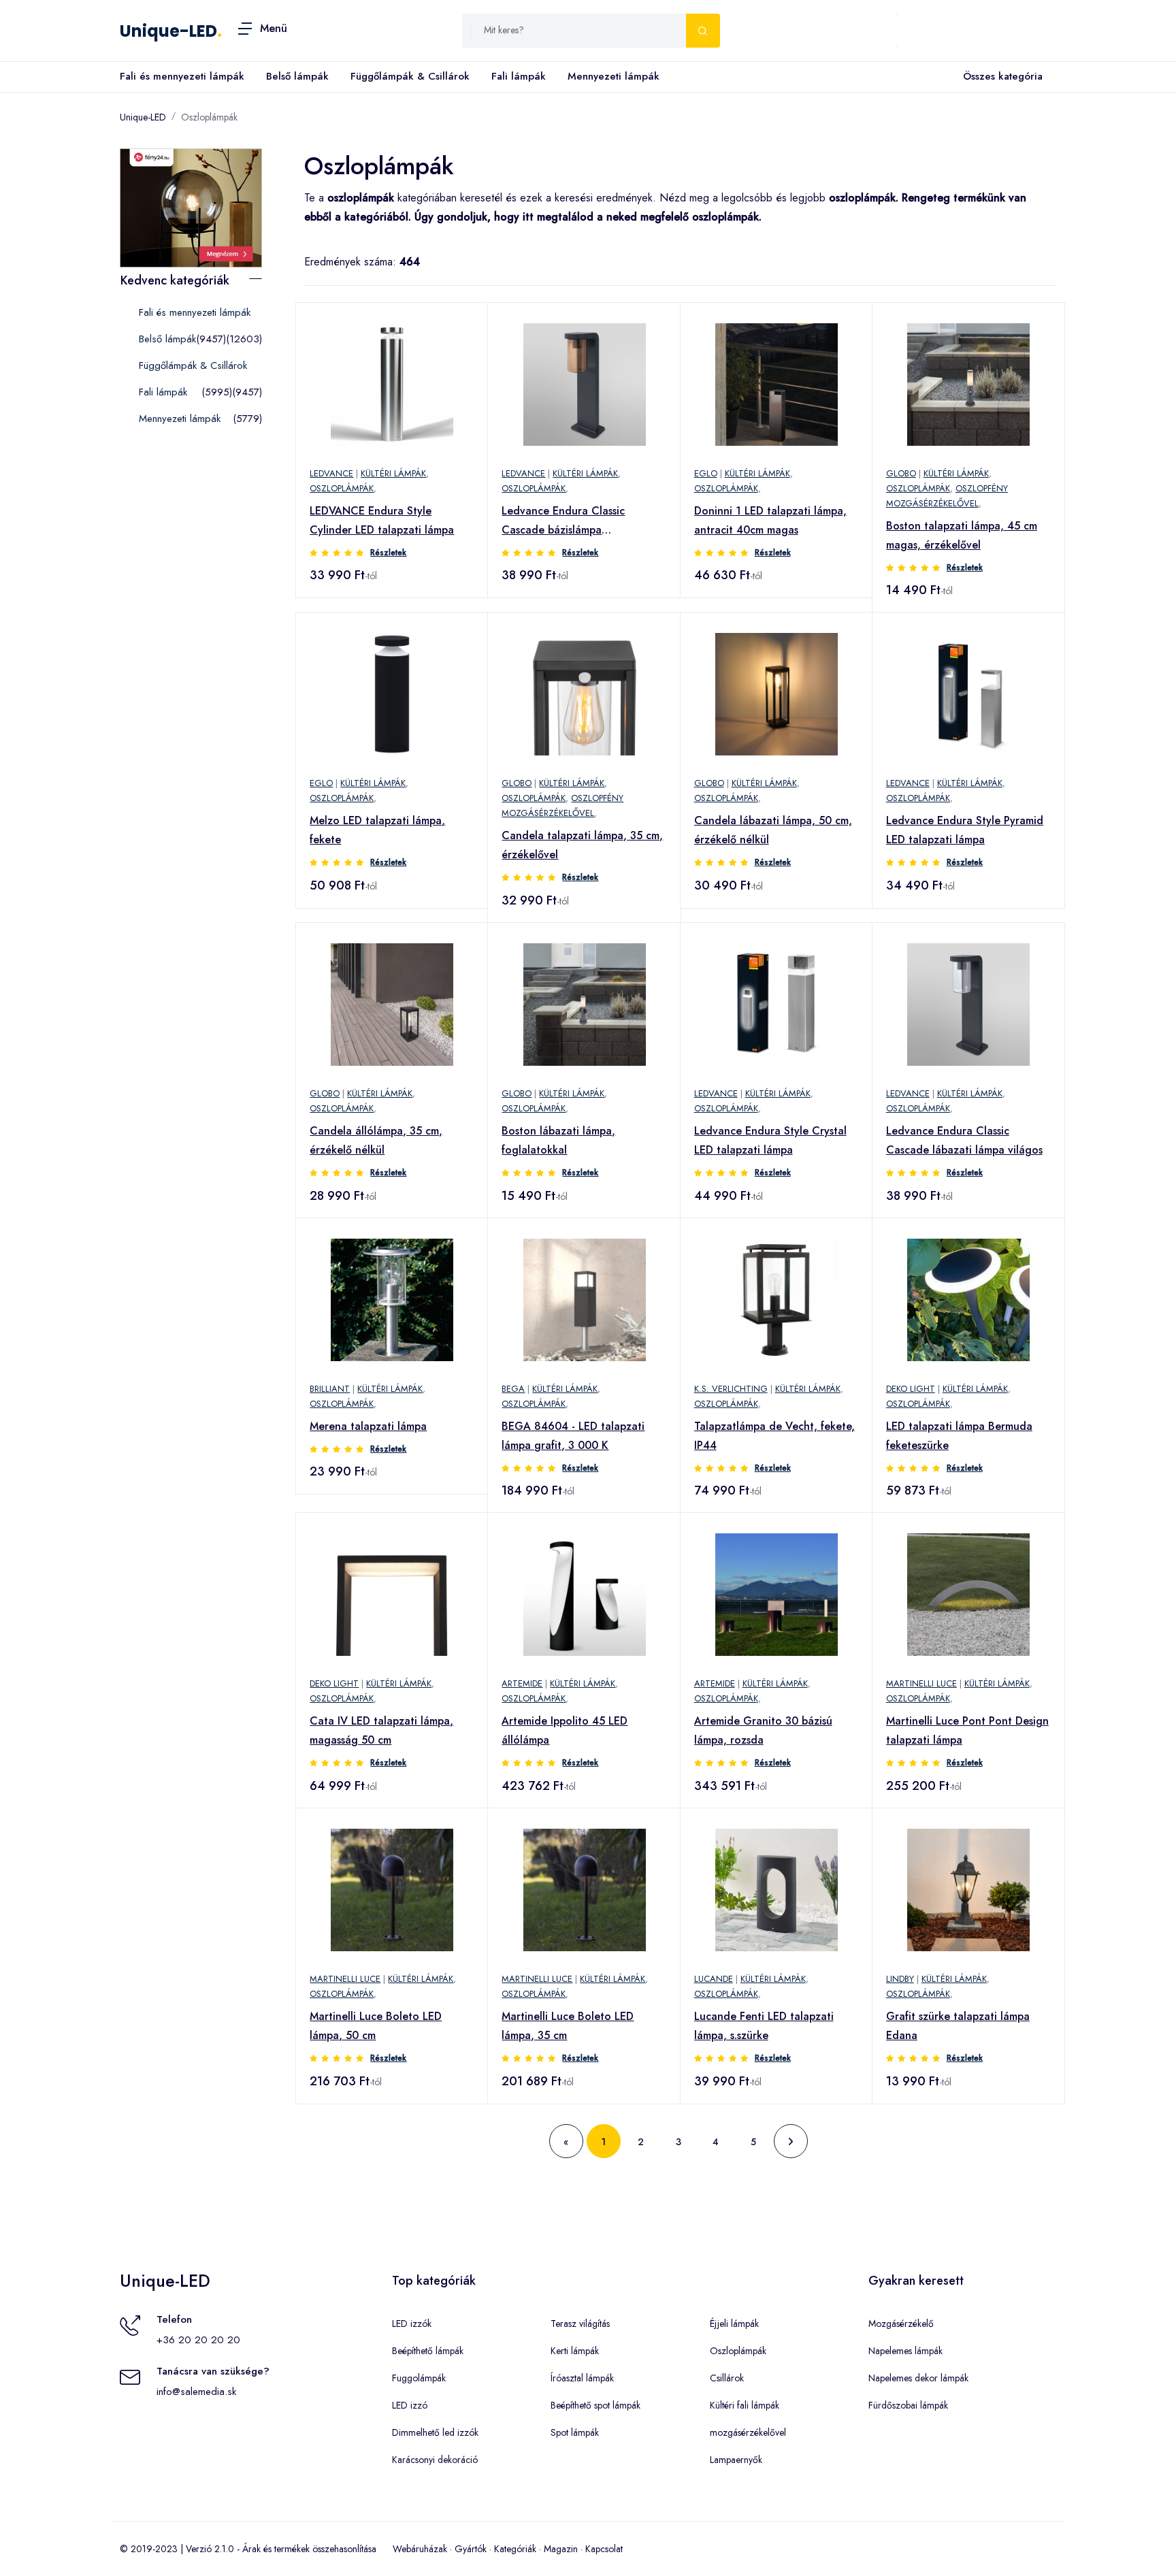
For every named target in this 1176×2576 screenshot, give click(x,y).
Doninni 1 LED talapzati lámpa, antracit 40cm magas (770, 520)
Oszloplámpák (209, 117)
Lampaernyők (736, 2460)
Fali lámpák (519, 76)
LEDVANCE (331, 473)
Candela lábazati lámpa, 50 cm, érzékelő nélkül (773, 830)
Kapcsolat (604, 2549)
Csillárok (727, 2378)
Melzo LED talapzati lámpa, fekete (377, 830)
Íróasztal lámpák (582, 2378)
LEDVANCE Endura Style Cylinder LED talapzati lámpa (382, 520)
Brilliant (330, 1389)
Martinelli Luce (921, 1683)
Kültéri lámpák (393, 473)
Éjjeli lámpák (734, 2324)
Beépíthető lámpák (428, 2351)
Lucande (714, 1979)
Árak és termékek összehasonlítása (309, 2549)
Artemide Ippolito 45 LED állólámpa (565, 1730)
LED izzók (412, 2324)
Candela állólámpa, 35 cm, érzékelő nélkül (376, 1140)
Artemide (522, 1683)
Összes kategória (1003, 76)
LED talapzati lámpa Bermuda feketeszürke (959, 1436)
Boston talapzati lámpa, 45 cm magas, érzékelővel (962, 535)
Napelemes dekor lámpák (918, 2378)
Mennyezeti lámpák (614, 76)
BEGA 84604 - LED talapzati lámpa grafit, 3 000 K (573, 1436)
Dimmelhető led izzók (435, 2432)
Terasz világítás (580, 2324)
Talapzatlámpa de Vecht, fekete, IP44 (774, 1436)
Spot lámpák (575, 2432)
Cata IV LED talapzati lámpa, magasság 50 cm (381, 1730)
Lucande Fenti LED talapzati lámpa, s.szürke (764, 2026)
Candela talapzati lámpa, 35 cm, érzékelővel (582, 845)
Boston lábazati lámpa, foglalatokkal (558, 1140)
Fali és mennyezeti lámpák (182, 76)
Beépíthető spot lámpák (595, 2405)
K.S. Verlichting (731, 1389)
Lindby (900, 1979)
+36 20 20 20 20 (198, 2340)
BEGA (513, 1389)
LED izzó (410, 2405)
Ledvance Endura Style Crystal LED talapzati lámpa (770, 1140)
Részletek (388, 553)
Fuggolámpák (419, 2378)
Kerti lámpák (575, 2351)
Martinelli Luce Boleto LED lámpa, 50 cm (376, 2026)
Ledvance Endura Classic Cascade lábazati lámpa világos (964, 1140)
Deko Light (911, 1389)
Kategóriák (515, 2549)
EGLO (706, 473)
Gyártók (471, 2549)
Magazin (561, 2549)
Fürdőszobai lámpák (908, 2405)
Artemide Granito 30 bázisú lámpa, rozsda (763, 1730)
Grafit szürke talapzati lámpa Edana (958, 2026)
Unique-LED (168, 31)
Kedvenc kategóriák (175, 280)
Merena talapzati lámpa (368, 1426)
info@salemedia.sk (196, 2392)
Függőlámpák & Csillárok (410, 76)
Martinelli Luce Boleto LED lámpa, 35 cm (568, 2026)
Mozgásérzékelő (901, 2324)
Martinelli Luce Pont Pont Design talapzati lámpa (967, 1730)
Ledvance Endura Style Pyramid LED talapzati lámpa (965, 830)
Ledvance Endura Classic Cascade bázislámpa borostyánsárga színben (563, 521)
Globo (901, 473)
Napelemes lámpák (905, 2351)
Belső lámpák (297, 76)
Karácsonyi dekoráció (435, 2460)
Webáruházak (420, 2549)
